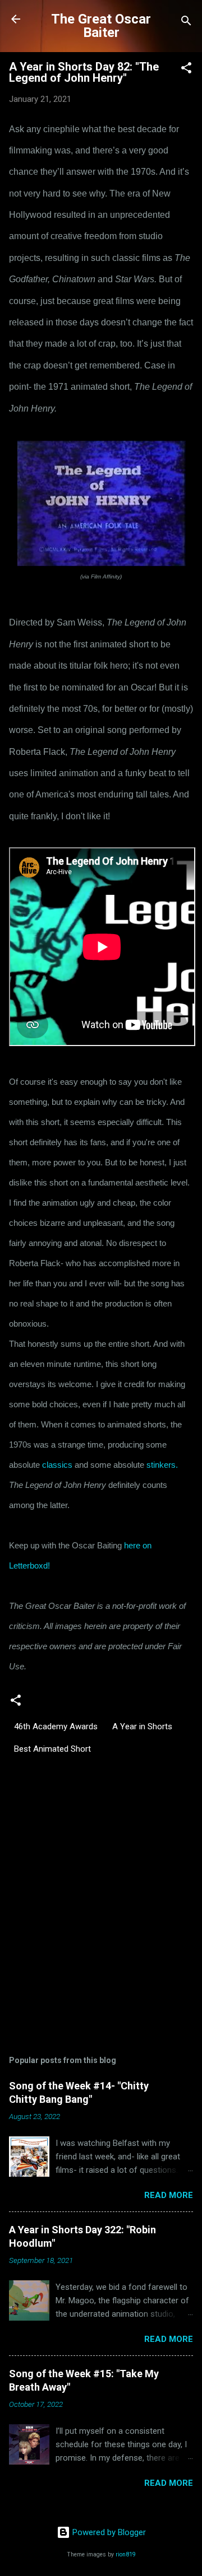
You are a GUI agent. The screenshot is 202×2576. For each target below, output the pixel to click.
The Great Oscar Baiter (101, 26)
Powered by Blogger (108, 2532)
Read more (169, 2195)
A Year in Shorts (142, 1726)
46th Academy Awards (56, 1726)
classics (57, 1465)
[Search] (186, 23)
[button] (186, 70)
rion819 (126, 2554)
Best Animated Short (52, 1749)
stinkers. (162, 1465)
